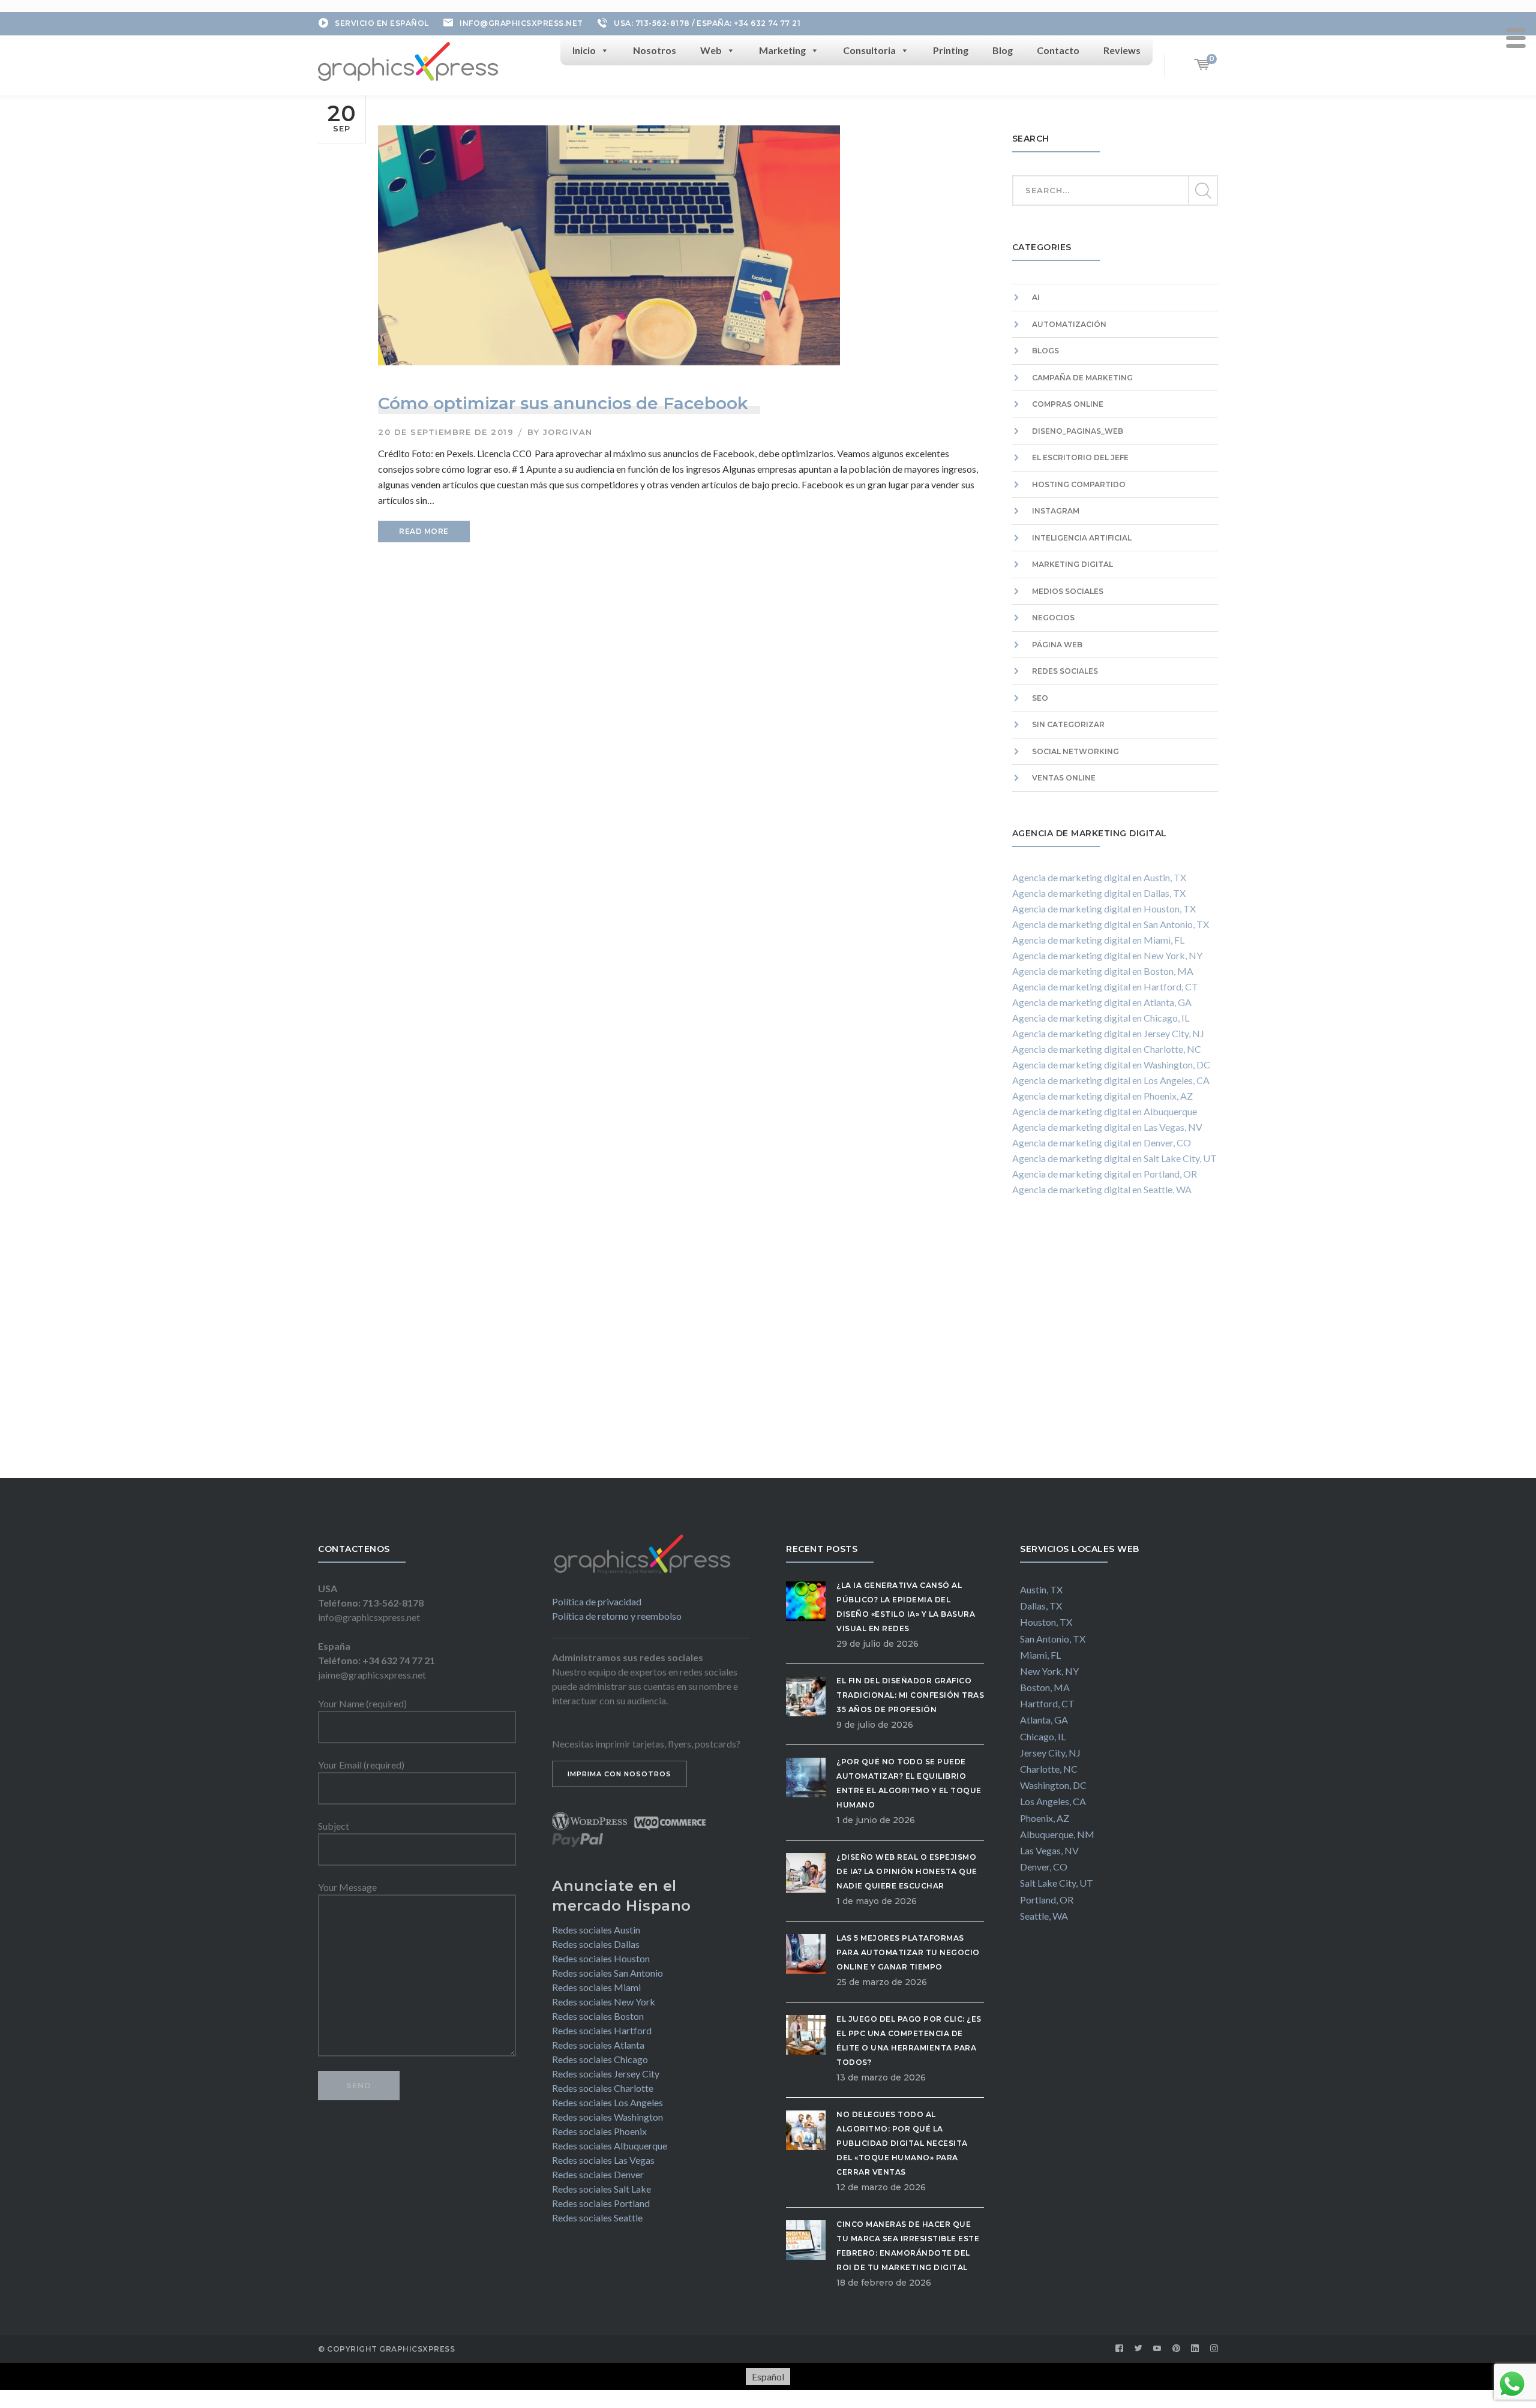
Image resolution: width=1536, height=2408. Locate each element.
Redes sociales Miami (596, 1987)
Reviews (1122, 50)
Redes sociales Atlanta (598, 2045)
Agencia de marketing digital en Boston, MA (1103, 971)
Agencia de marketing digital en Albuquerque (1105, 1111)
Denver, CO (1044, 1867)
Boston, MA (1045, 1687)
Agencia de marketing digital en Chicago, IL (1101, 1018)
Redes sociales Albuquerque (610, 2146)
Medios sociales (1068, 591)
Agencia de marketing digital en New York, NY (1107, 955)
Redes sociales (1065, 671)
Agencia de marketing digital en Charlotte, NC (1107, 1049)
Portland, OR (1047, 1900)
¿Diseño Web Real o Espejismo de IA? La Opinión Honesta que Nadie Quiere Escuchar (907, 1871)
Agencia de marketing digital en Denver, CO (1102, 1143)
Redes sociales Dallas (596, 1944)
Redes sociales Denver (598, 2174)
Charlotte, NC (1049, 1769)
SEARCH (1202, 191)
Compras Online (1068, 404)
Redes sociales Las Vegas (603, 2160)
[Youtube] (1157, 2349)
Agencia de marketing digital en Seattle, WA (1102, 1189)
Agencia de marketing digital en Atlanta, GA (1102, 1002)
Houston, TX (1046, 1622)
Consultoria (869, 50)
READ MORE (424, 531)
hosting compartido (1079, 484)
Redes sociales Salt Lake (601, 2189)
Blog (1003, 50)
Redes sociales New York (604, 2002)
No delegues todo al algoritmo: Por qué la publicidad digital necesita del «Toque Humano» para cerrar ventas (902, 2143)
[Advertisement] (1115, 1349)
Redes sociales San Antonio (607, 1973)
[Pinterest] (1177, 2349)
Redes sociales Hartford (602, 2030)
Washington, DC (1053, 1785)
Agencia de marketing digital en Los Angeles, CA (1111, 1080)
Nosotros (655, 50)
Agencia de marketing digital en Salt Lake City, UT (1114, 1158)
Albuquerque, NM (1057, 1834)
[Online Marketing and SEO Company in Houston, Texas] (408, 60)
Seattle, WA (1044, 1916)
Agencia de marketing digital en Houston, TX (1104, 909)
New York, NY (1049, 1671)
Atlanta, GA (1044, 1720)
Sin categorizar (1068, 724)
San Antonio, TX (1053, 1639)
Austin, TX (1041, 1589)
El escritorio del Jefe (1080, 457)
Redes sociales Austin (596, 1930)
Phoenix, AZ (1045, 1818)
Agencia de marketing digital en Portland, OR (1105, 1174)
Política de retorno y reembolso (617, 1616)
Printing (951, 50)
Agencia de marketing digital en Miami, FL (1098, 940)
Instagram (1056, 511)
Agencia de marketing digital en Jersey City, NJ (1108, 1033)
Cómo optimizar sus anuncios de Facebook (563, 403)
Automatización (1069, 324)
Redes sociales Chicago (600, 2059)
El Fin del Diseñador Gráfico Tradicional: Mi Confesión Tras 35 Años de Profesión (910, 1695)
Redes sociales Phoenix (599, 2131)
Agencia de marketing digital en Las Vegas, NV (1107, 1127)
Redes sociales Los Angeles (607, 2102)
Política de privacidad (597, 1601)
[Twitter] (1139, 2349)
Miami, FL (1040, 1655)
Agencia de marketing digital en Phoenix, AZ (1102, 1096)
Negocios (1053, 618)
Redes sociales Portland (601, 2203)
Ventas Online (1064, 778)
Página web (1057, 645)
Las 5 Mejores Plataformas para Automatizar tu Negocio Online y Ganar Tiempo (908, 1952)
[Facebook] (1120, 2349)
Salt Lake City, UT (1057, 1883)
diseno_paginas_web (1078, 431)
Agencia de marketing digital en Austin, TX (1099, 877)
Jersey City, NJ (1050, 1753)
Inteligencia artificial (1082, 538)
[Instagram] (1214, 2349)
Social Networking (1075, 751)
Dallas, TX (1041, 1606)
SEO (1040, 698)
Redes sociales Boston (598, 2016)
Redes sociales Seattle (597, 2218)
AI (1036, 297)
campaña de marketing (1082, 378)
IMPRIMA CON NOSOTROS (619, 1774)
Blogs (1045, 351)
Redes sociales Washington (607, 2117)
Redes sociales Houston (601, 1958)
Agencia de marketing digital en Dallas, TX (1099, 893)
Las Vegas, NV (1049, 1850)
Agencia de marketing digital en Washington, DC (1111, 1065)
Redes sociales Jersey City (606, 2074)
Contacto (1058, 50)
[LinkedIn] (1195, 2349)
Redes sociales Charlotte (603, 2088)
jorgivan (568, 432)
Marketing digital (1072, 564)
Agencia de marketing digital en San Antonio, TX (1111, 924)
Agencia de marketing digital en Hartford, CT (1105, 987)
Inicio (584, 50)
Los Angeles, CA (1053, 1801)
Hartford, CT (1047, 1703)
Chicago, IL (1043, 1736)
